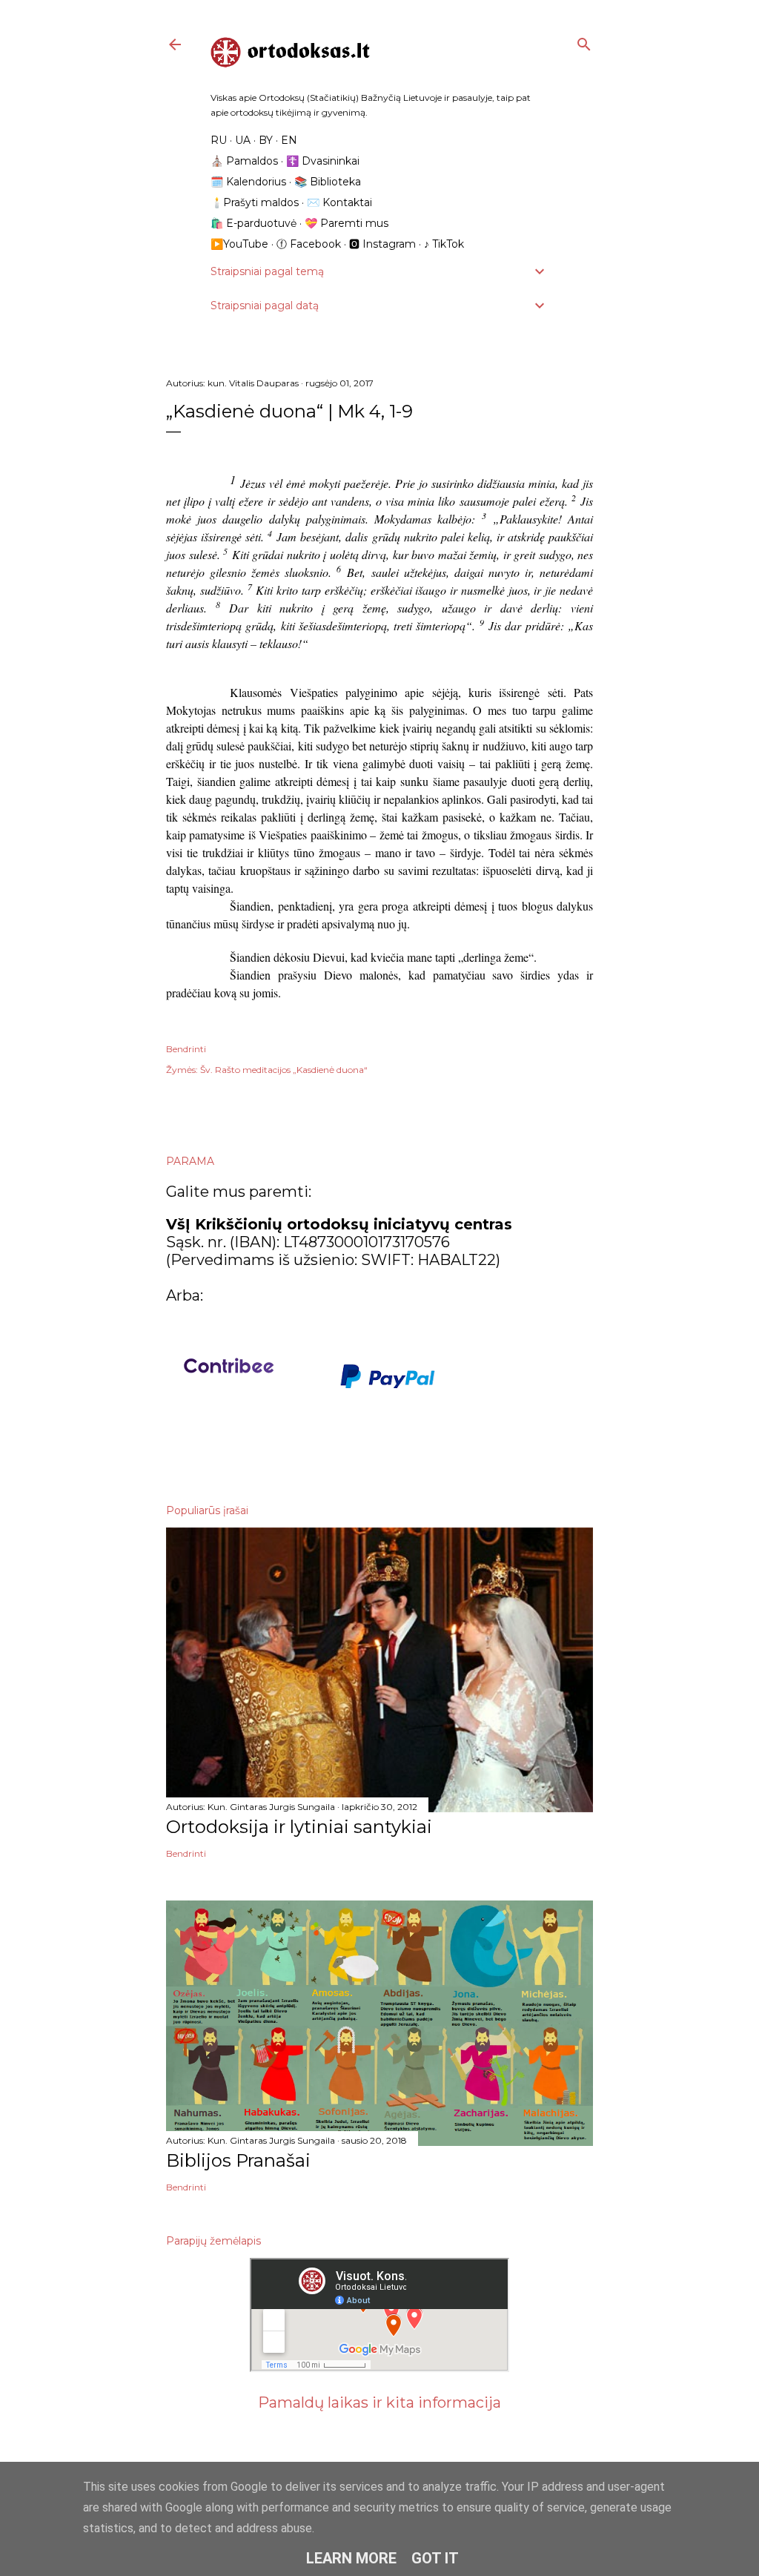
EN (289, 140)
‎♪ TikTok (444, 244)
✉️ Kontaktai (339, 202)
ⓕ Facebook (309, 244)
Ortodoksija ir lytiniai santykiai (299, 1827)
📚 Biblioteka (328, 182)
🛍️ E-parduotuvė (253, 223)
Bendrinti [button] (186, 1049)
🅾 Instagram (382, 244)
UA (243, 140)
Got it (435, 2558)
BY (266, 140)
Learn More (351, 2558)
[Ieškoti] (584, 41)
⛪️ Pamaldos (244, 161)
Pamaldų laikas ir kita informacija (379, 2402)
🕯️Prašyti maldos (255, 202)
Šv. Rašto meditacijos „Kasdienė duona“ (284, 1070)
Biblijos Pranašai (238, 2160)
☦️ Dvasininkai (323, 161)
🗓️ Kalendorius (248, 182)
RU (219, 140)
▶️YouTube (239, 244)
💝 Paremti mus (347, 223)
